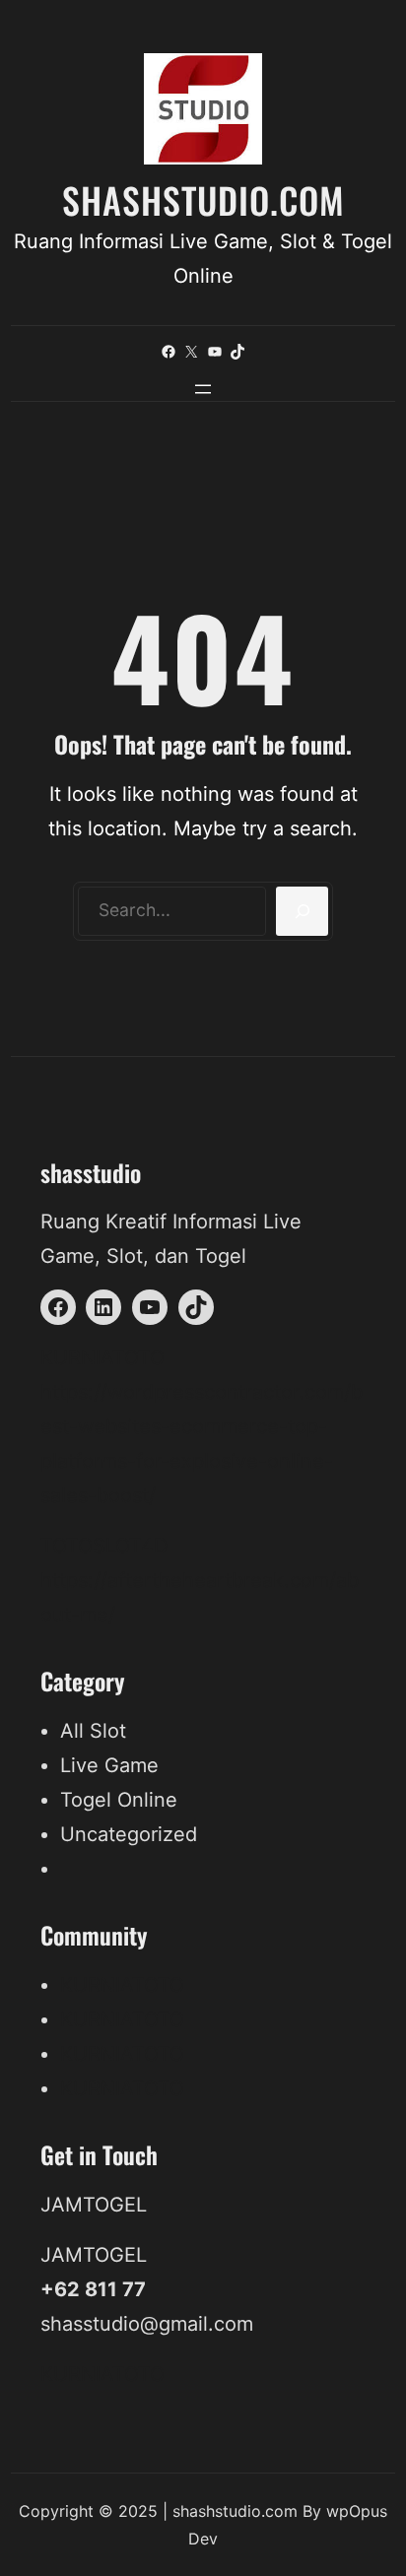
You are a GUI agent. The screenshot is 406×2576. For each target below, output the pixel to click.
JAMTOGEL (94, 2205)
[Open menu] (203, 389)
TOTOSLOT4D (104, 1546)
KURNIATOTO (102, 1357)
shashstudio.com (203, 199)
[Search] (302, 911)
